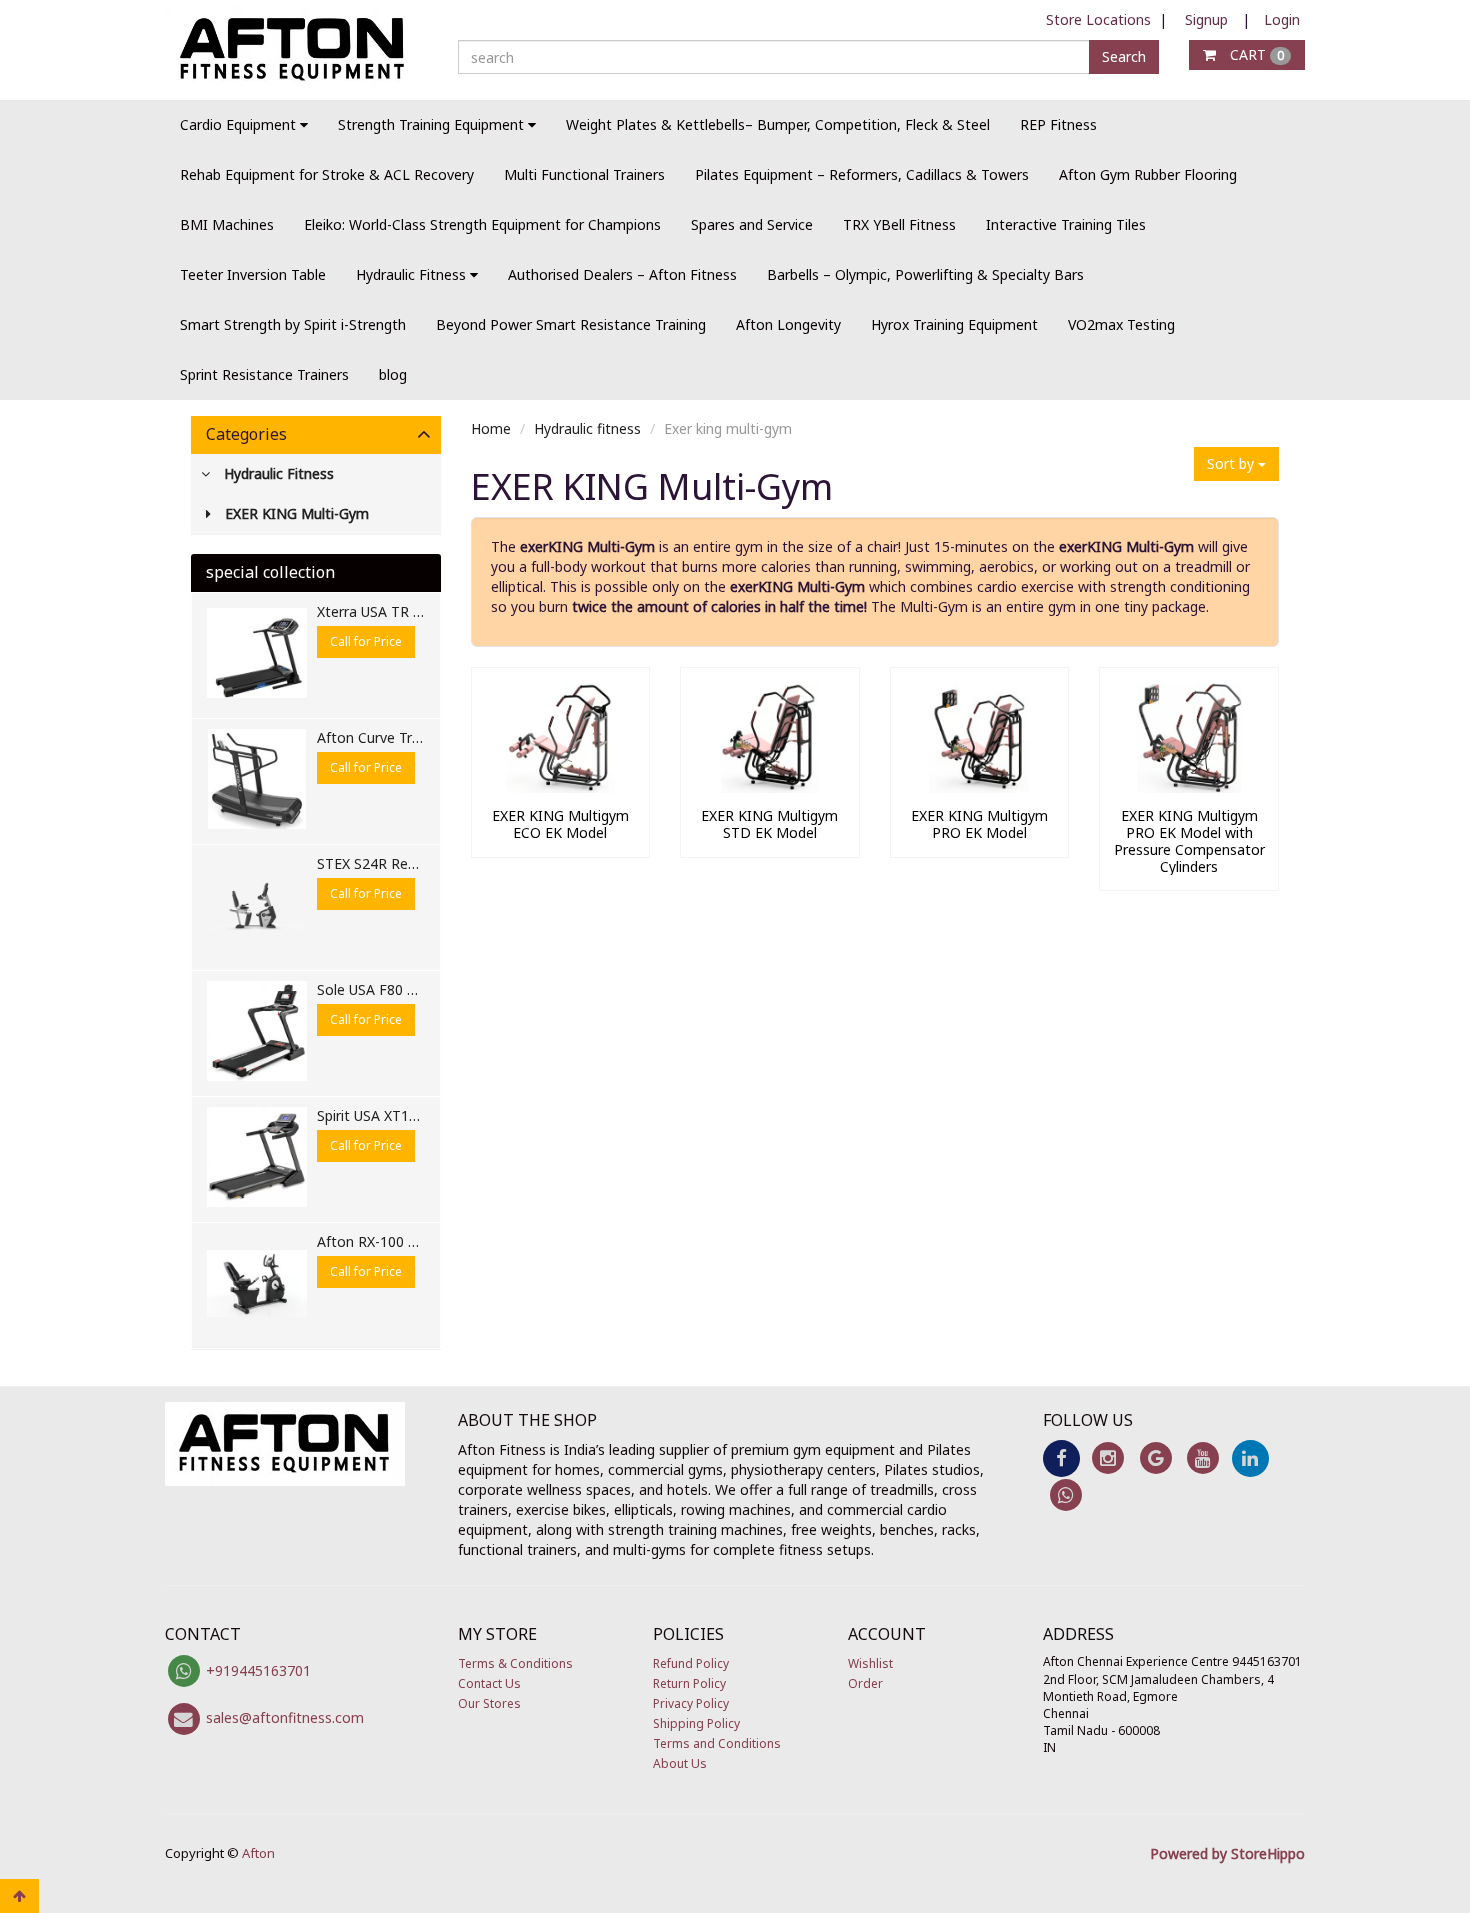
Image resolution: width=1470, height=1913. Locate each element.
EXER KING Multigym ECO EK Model (560, 824)
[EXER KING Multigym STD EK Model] (770, 787)
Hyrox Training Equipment (954, 324)
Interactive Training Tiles (1066, 224)
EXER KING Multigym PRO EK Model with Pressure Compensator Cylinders (1189, 840)
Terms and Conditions (717, 1743)
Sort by (1232, 463)
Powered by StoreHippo (1227, 1853)
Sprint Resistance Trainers (264, 374)
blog (393, 374)
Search (1124, 56)
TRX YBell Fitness (899, 224)
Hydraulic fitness (587, 428)
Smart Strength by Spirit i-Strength (293, 324)
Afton (258, 1853)
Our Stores (489, 1703)
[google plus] (1155, 1456)
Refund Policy (691, 1663)
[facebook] (1061, 1456)
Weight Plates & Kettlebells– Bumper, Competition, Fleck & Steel (778, 124)
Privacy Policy (691, 1703)
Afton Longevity (788, 324)
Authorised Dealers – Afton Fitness (622, 274)
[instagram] (1108, 1456)
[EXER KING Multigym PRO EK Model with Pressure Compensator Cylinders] (1189, 787)
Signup (1206, 19)
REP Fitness (1058, 124)
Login (1282, 19)
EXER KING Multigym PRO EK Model (979, 824)
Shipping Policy (696, 1723)
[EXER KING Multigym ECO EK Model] (561, 787)
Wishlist (870, 1663)
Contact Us (489, 1683)
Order (865, 1683)
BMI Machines (227, 224)
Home (491, 428)
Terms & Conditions (515, 1663)
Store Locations (1098, 19)
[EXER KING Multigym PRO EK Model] (980, 787)
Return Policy (689, 1683)
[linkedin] (1250, 1456)
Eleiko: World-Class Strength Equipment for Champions (482, 224)
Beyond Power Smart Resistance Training (571, 324)
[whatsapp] (1066, 1494)
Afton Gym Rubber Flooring (1148, 174)
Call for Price (366, 641)
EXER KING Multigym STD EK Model (769, 824)
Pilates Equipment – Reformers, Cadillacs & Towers (862, 174)
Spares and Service (752, 224)
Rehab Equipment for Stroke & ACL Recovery (327, 174)
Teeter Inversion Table (253, 274)
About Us (680, 1763)
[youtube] (1202, 1456)
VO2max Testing (1121, 324)
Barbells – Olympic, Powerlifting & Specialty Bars (925, 274)
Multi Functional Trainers (584, 174)
